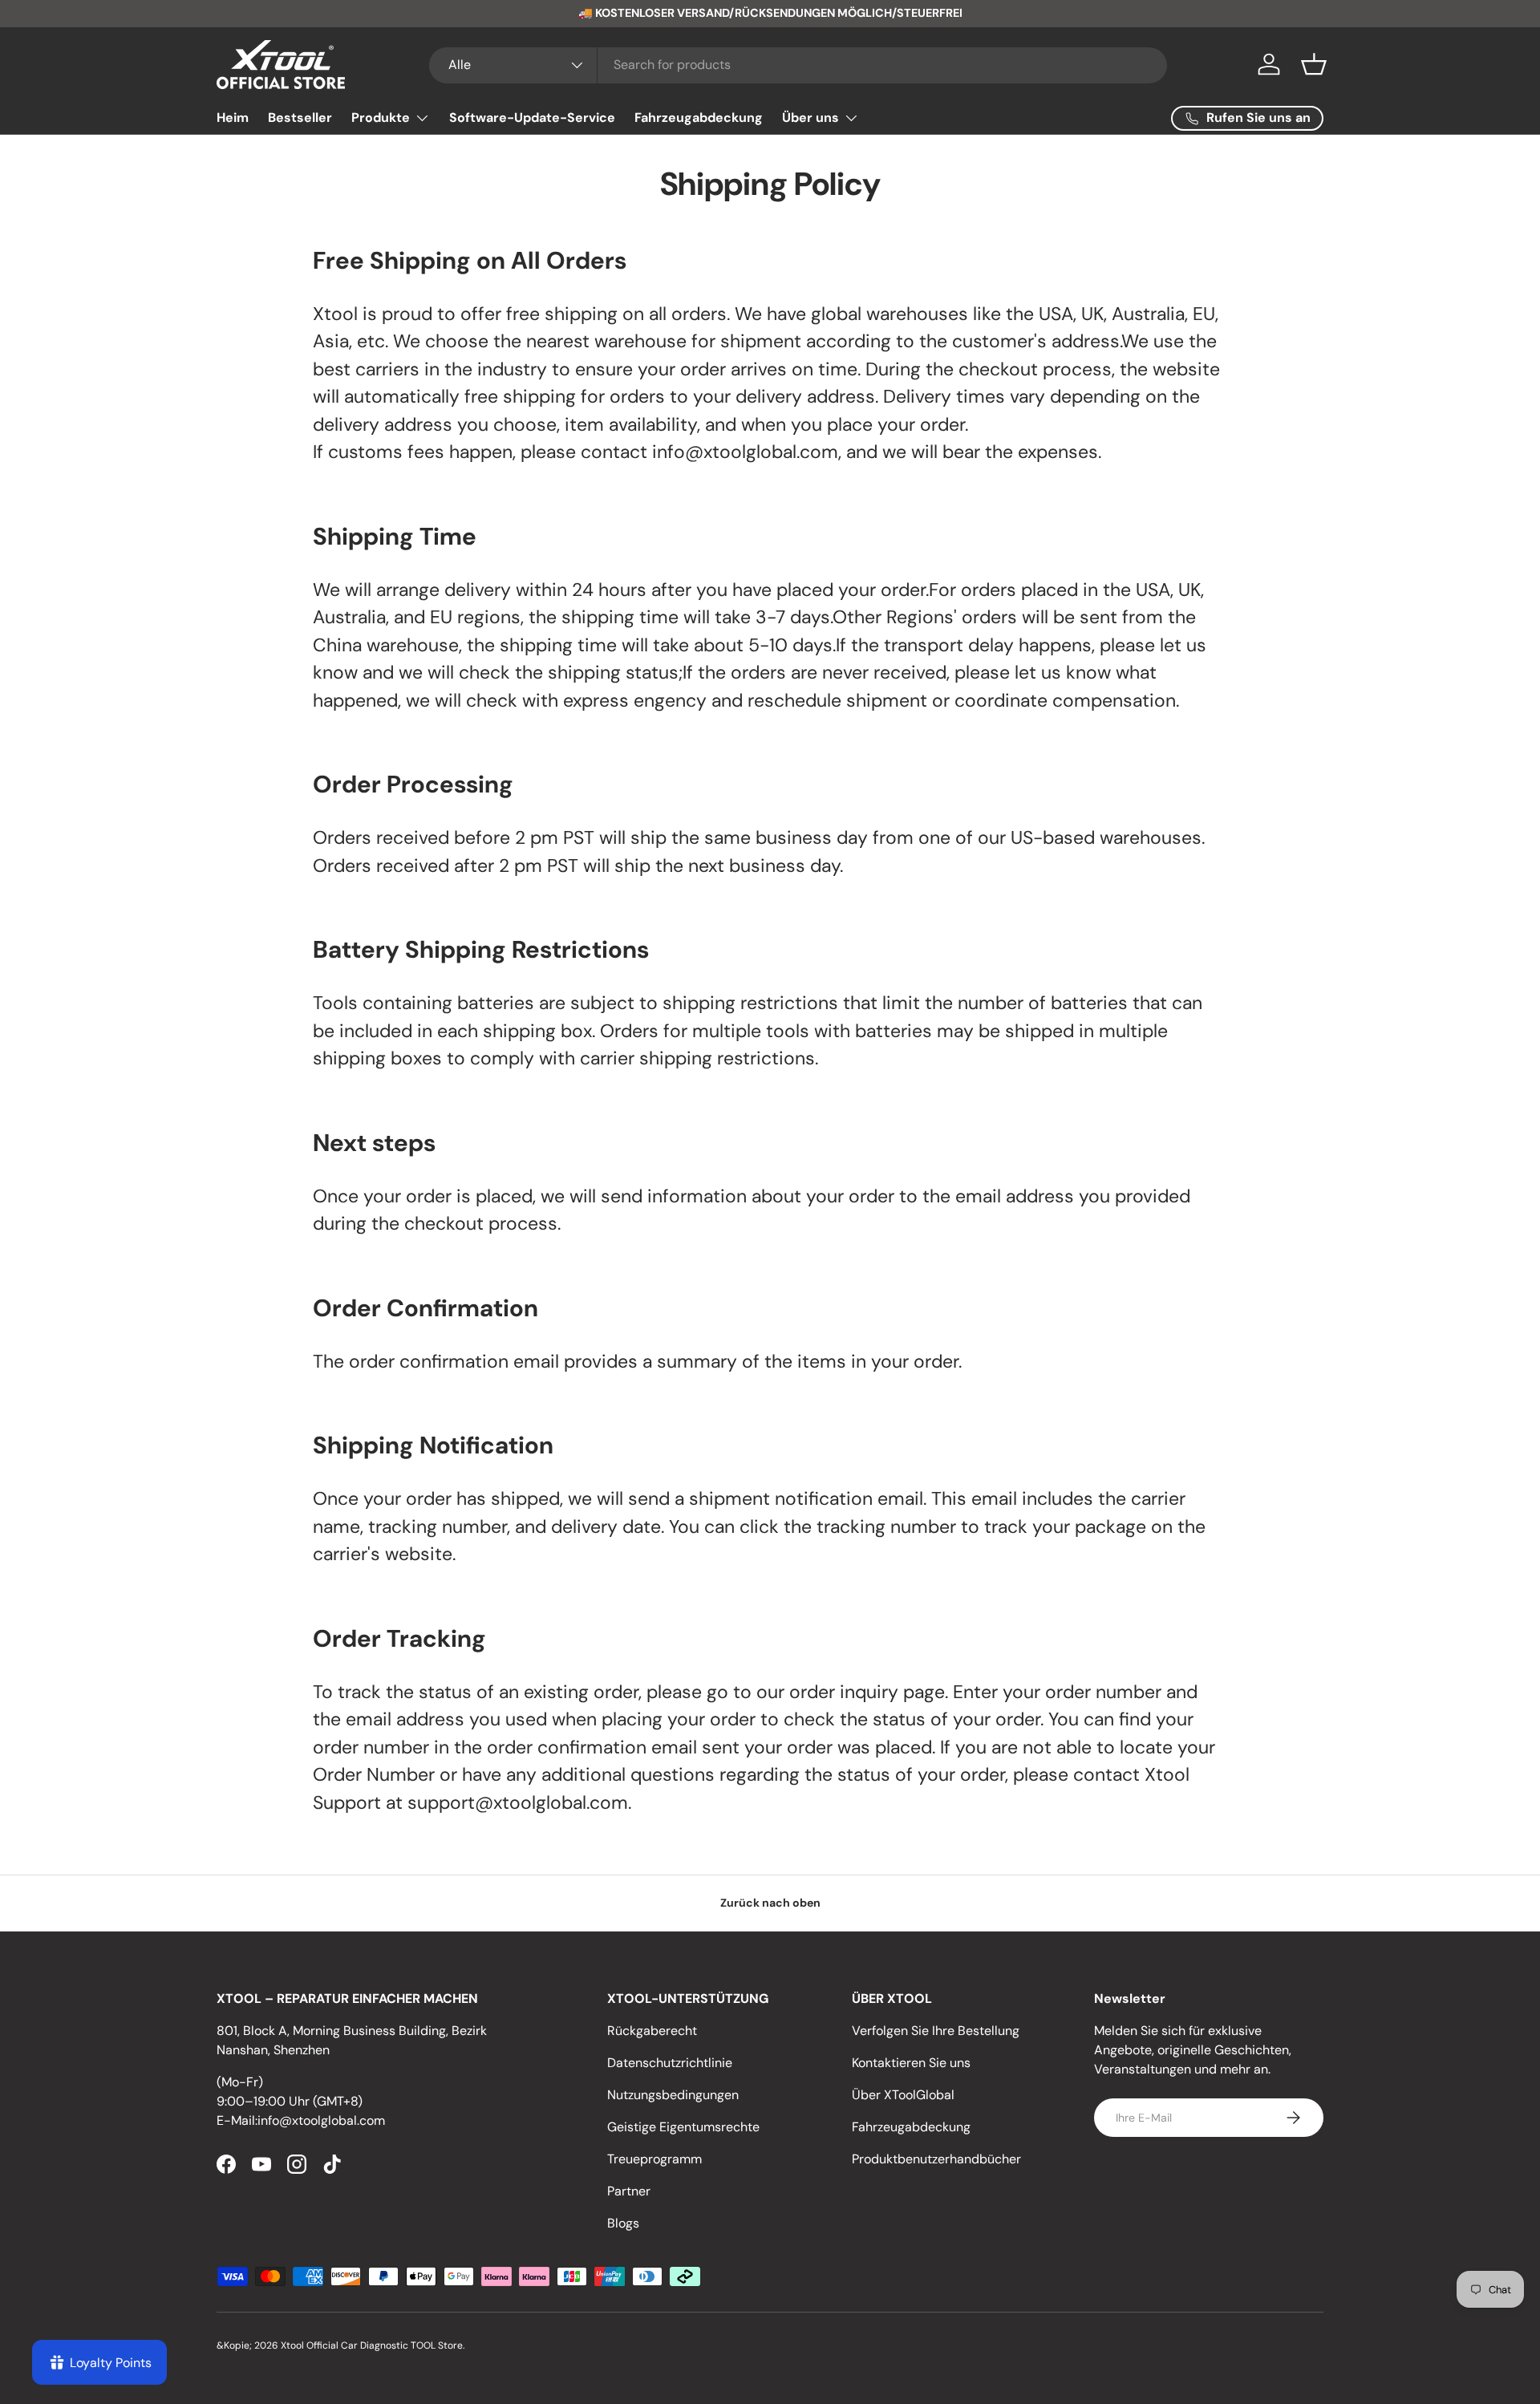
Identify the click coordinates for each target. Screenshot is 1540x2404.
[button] (1314, 64)
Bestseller (300, 118)
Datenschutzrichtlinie (670, 2063)
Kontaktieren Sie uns (911, 2063)
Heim (233, 118)
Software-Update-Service (532, 118)
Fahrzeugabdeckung (699, 118)
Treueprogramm (654, 2159)
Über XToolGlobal (903, 2095)
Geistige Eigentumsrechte (683, 2127)
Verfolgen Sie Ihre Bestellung (936, 2031)
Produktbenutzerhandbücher (936, 2159)
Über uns (811, 118)
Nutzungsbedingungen (673, 2095)
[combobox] (798, 65)
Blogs (623, 2223)
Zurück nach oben (770, 1903)
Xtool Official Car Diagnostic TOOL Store (372, 2345)
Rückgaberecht (652, 2031)
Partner (629, 2191)
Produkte (381, 118)
